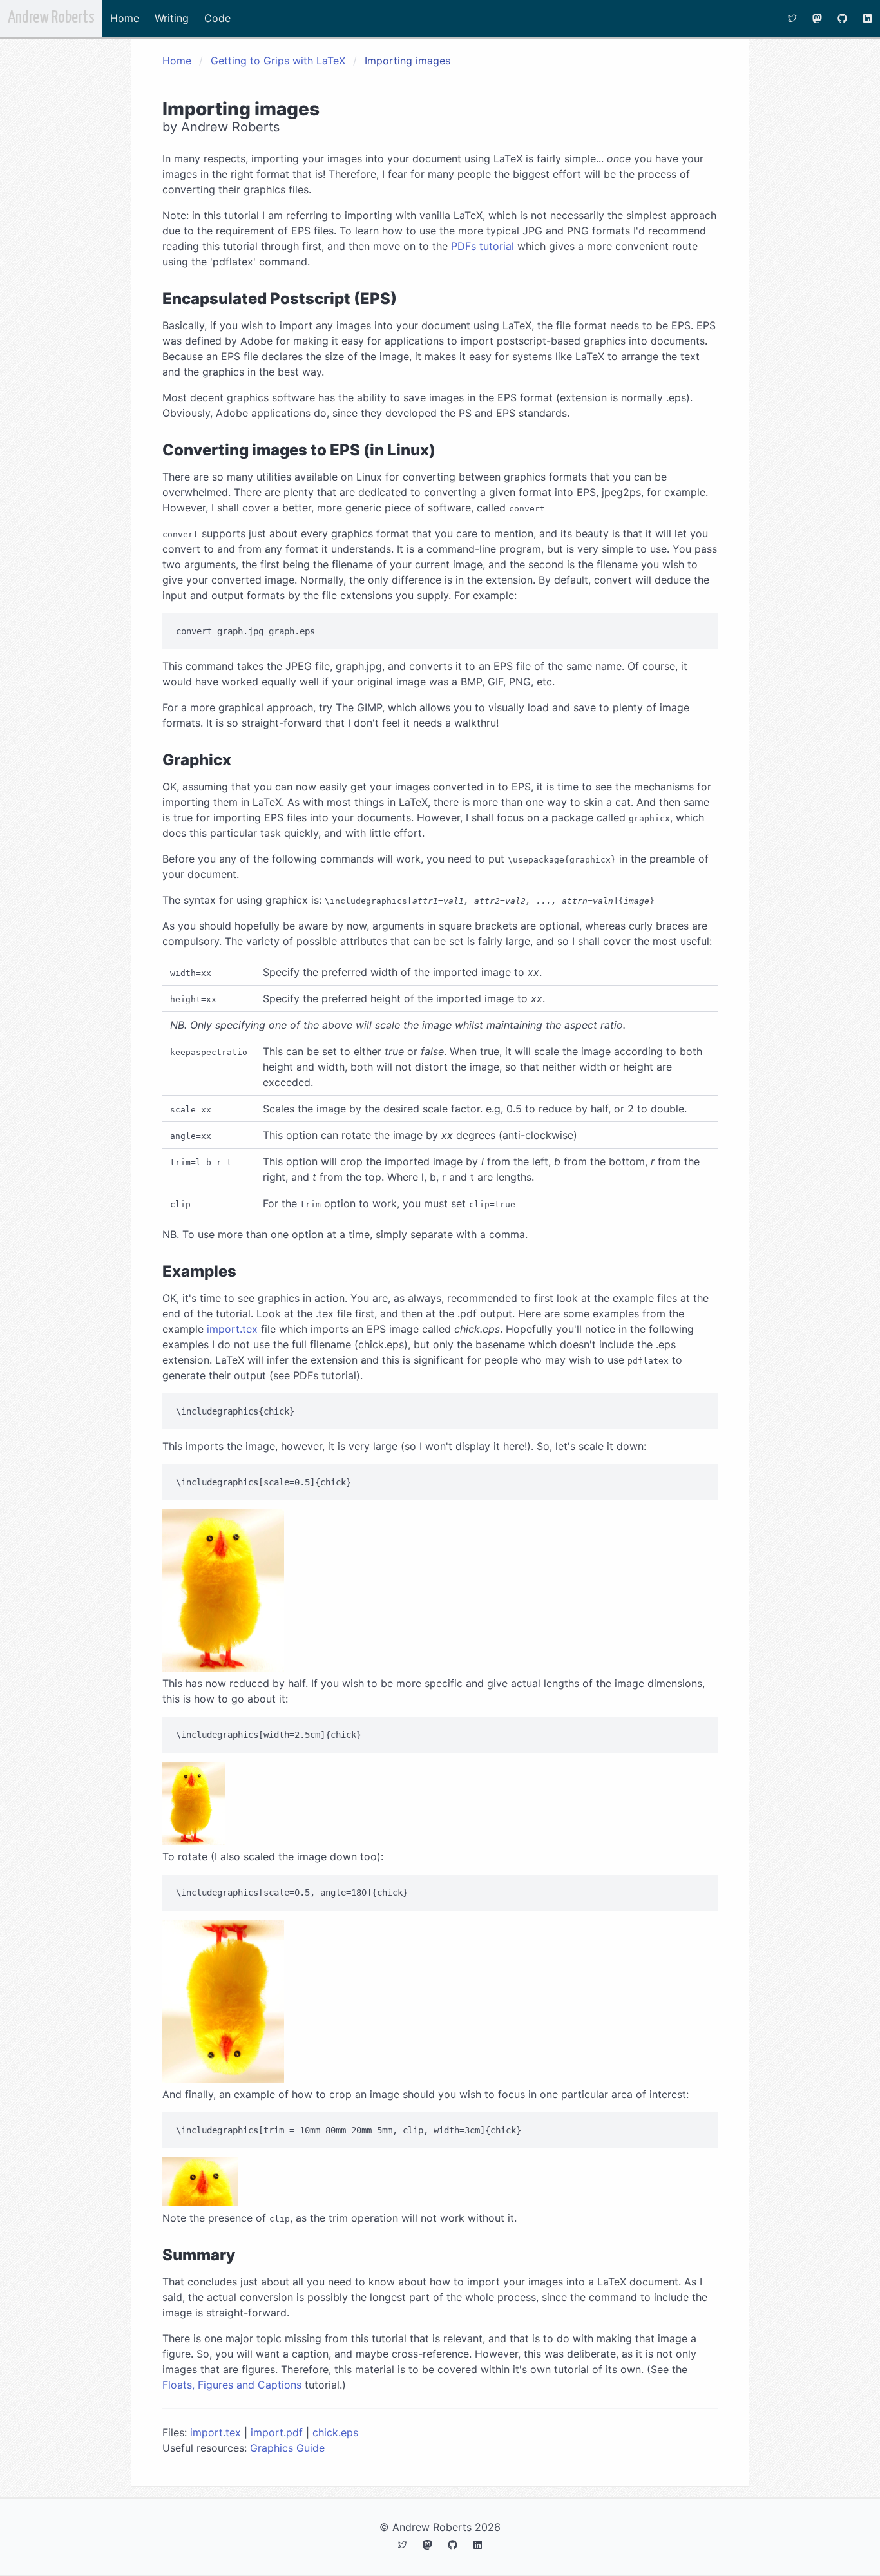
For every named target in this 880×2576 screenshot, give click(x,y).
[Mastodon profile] (817, 18)
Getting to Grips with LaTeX (278, 61)
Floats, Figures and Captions (232, 2385)
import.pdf (277, 2432)
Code (217, 18)
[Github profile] (842, 18)
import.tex (232, 1329)
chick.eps (335, 2432)
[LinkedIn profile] (867, 18)
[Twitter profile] (792, 18)
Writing (172, 18)
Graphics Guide (287, 2448)
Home (125, 18)
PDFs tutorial (483, 246)
